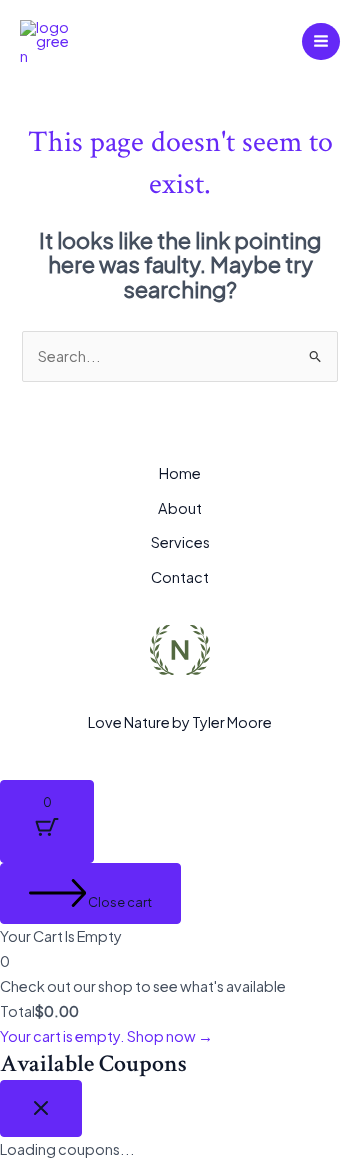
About (180, 508)
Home (180, 473)
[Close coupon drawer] (41, 1109)
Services (180, 542)
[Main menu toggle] (321, 42)
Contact (180, 577)
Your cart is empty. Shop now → (106, 1036)
